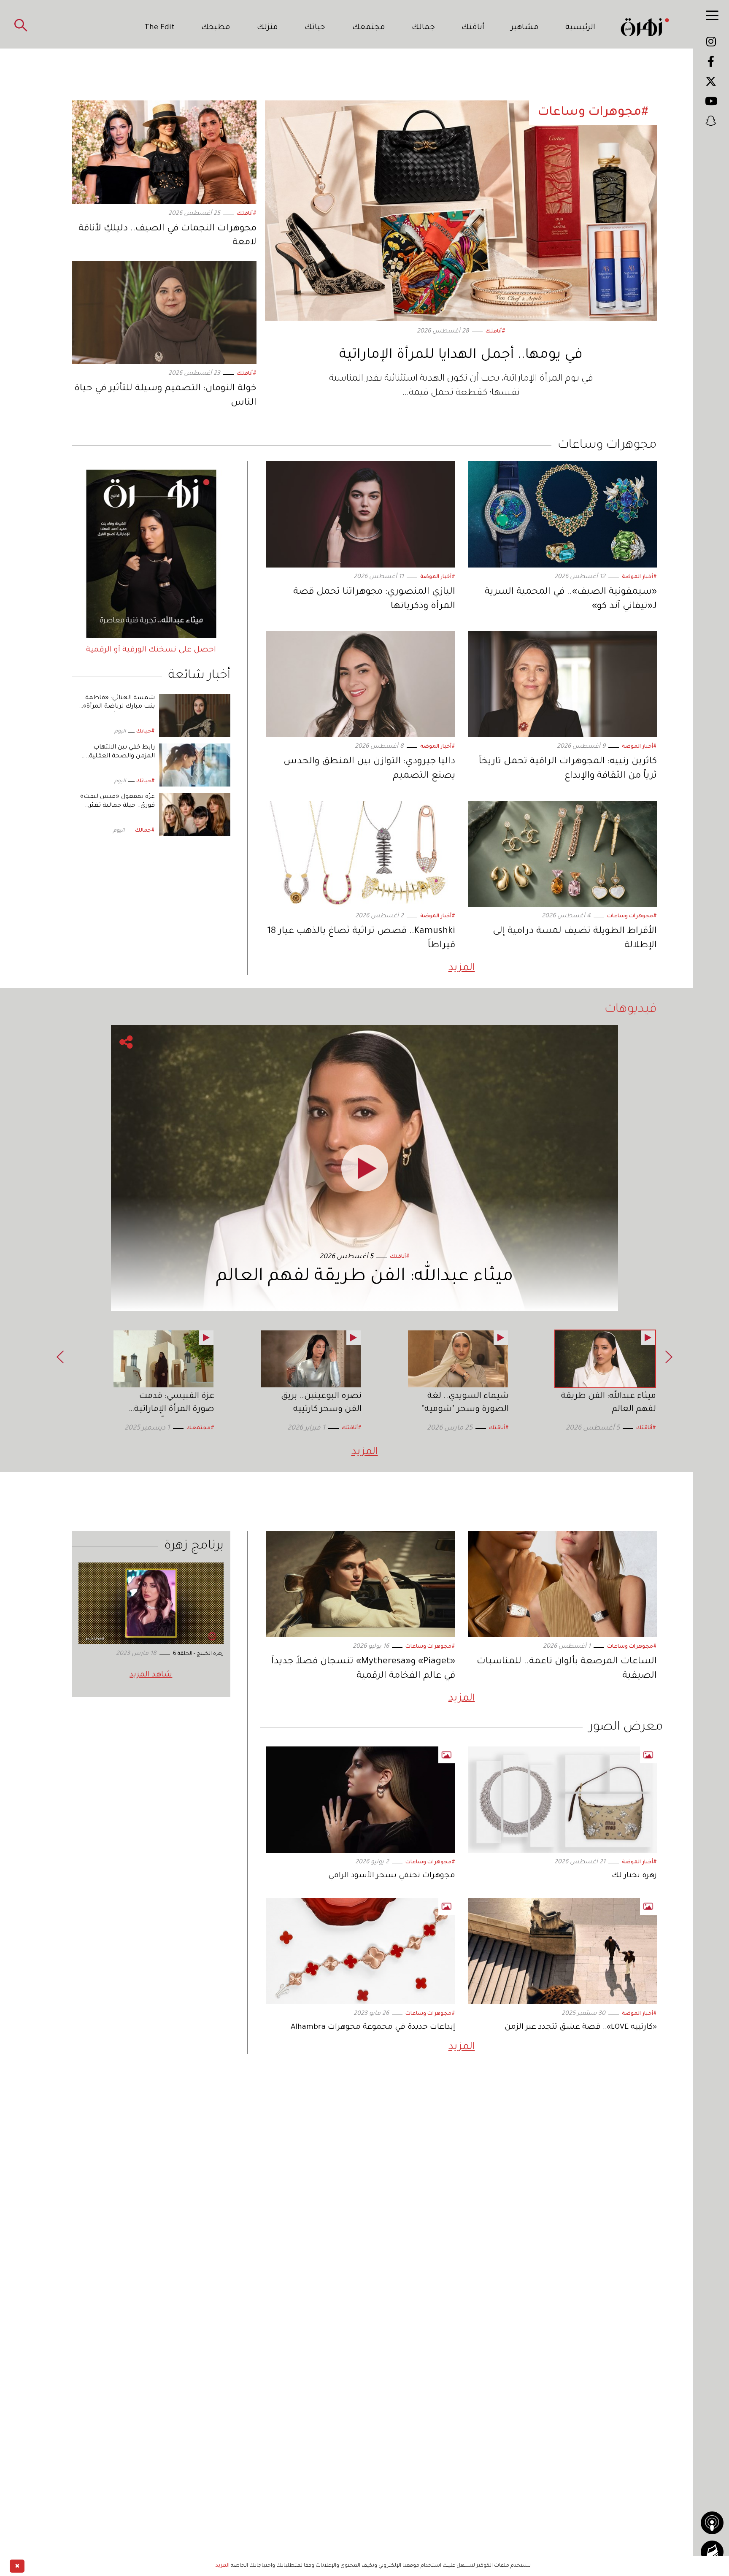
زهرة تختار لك (634, 1876)
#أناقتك (495, 332)
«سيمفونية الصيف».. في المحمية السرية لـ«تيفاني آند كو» (571, 600)
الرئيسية (580, 28)
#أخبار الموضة (639, 577)
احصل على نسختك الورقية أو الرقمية (151, 650)
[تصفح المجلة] (712, 2552)
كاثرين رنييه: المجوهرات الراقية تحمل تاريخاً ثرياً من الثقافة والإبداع (568, 769)
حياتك (315, 28)
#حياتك (146, 732)
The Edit (159, 28)
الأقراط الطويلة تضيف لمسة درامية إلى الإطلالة (575, 939)
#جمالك (145, 831)
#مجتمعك (200, 1428)
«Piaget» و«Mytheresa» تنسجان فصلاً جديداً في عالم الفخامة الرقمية (363, 1669)
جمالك (423, 28)
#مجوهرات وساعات (632, 916)
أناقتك (473, 28)
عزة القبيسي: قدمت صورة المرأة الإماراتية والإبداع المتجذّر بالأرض (172, 1410)
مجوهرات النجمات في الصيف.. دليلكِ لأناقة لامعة (167, 236)
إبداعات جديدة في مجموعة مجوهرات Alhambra (373, 2027)
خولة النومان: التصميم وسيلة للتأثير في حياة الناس (165, 396)
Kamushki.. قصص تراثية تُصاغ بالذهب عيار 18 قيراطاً (361, 939)
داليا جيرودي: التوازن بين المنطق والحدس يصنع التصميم (369, 769)
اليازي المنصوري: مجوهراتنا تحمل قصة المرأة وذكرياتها (374, 600)
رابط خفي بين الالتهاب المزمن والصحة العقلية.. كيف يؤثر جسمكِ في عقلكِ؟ (116, 757)
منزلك (267, 28)
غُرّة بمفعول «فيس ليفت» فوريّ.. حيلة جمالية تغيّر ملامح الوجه (117, 806)
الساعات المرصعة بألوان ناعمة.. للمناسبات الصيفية (567, 1669)
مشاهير (525, 28)
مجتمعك (369, 28)
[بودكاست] (712, 2523)
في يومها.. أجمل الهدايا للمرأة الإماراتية (461, 356)
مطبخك (216, 28)
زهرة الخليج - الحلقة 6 (198, 1654)
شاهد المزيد (151, 1675)
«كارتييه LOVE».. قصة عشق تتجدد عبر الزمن (581, 2027)
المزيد (462, 968)
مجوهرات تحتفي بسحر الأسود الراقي (392, 1876)
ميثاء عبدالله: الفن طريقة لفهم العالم (364, 1277)
